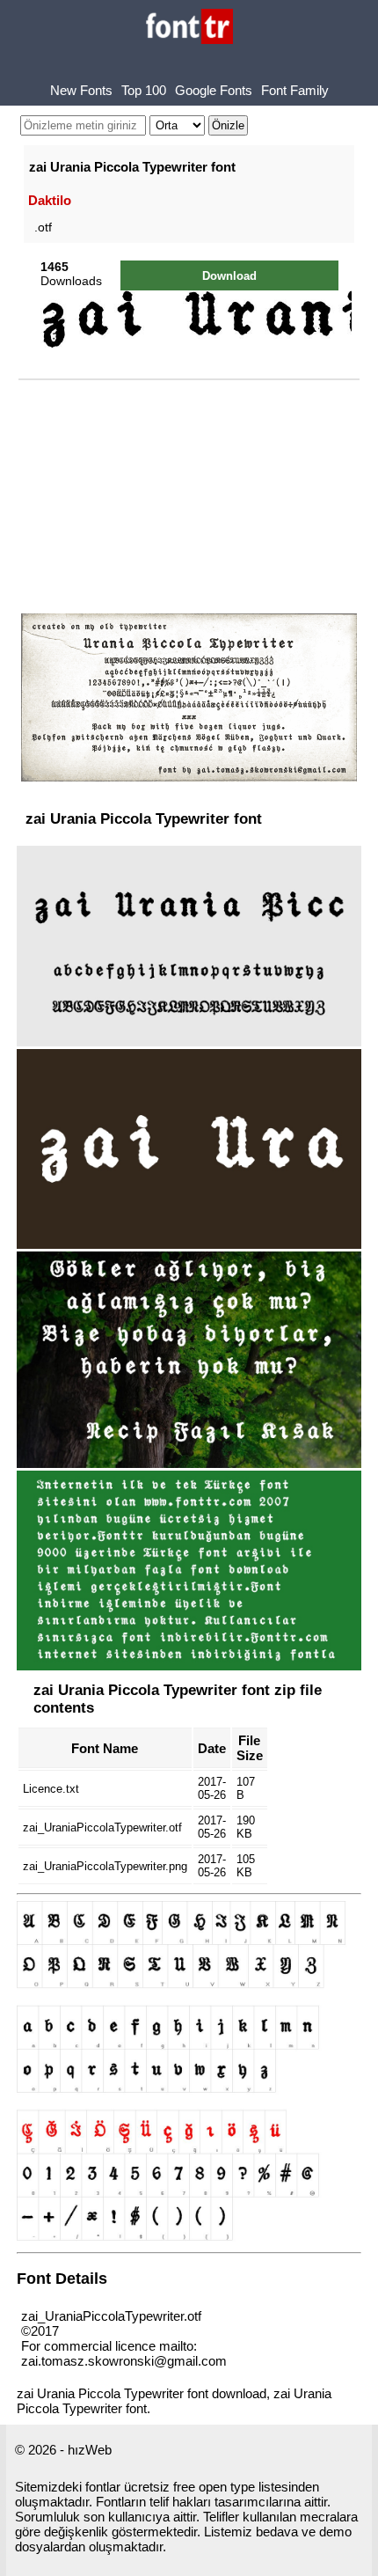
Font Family (295, 90)
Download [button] (229, 276)
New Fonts (81, 90)
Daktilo (50, 200)
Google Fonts (214, 90)
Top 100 (144, 90)
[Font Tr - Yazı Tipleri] (189, 28)
